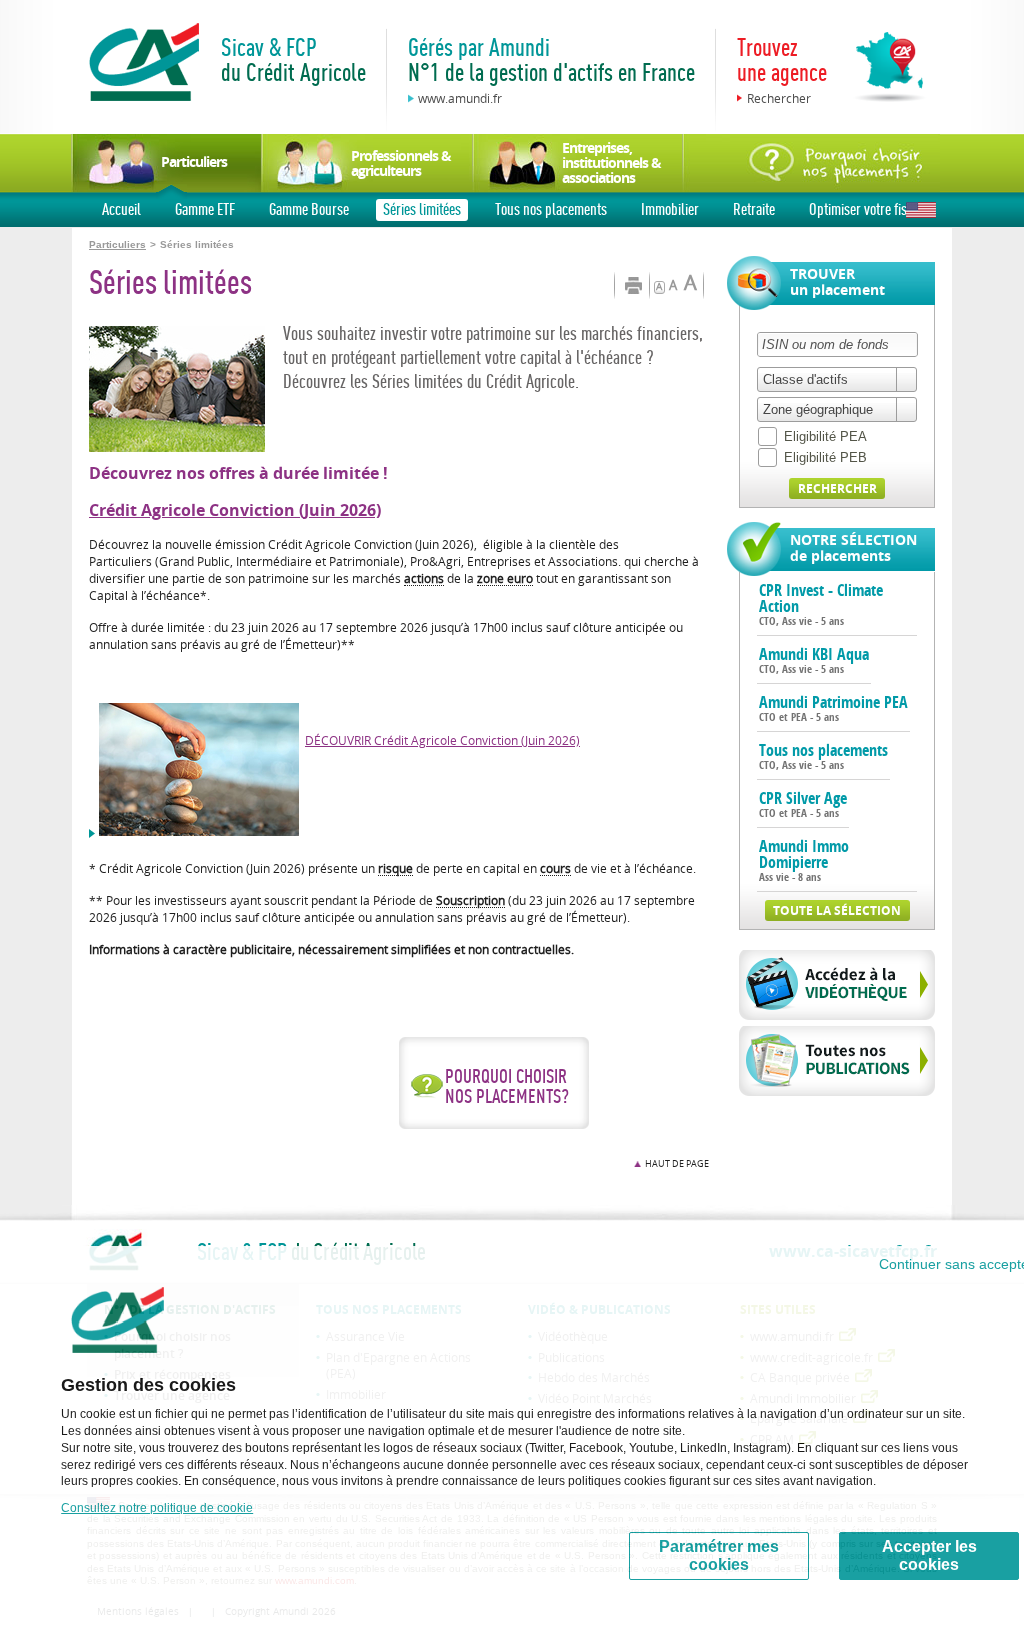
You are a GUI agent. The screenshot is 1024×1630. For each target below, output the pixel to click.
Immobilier (670, 209)
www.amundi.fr (460, 98)
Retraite (754, 209)
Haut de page (677, 1164)
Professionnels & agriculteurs (401, 163)
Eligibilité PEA (825, 436)
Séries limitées (422, 209)
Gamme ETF (205, 209)
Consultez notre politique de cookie (157, 1508)
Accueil (121, 209)
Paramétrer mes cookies (719, 1555)
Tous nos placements (551, 209)
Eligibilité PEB (825, 457)
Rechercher (779, 98)
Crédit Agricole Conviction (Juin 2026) (235, 510)
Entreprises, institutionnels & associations (611, 162)
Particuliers (194, 161)
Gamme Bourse (309, 209)
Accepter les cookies (929, 1555)
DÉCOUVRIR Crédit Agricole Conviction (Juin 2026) (442, 740)
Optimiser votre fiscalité (872, 209)
